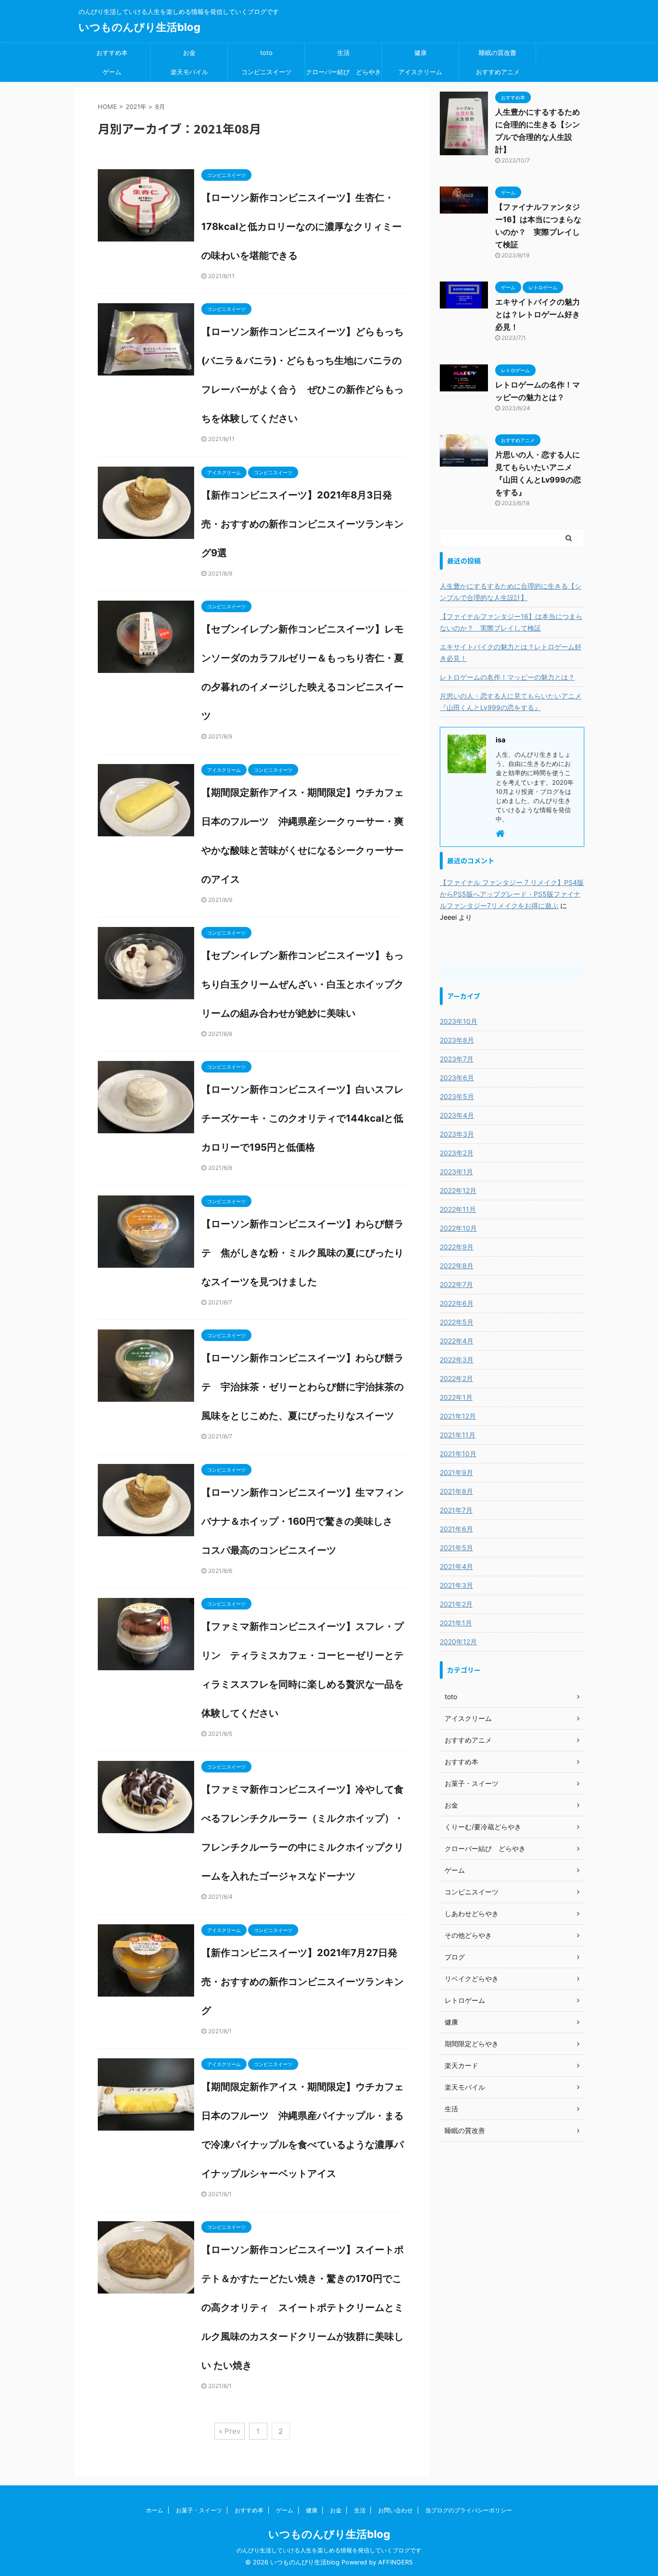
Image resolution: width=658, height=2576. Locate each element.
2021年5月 (456, 1548)
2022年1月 (456, 1397)
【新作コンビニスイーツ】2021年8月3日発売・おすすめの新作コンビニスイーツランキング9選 (303, 524)
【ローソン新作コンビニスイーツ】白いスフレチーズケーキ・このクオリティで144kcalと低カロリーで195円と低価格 (303, 1118)
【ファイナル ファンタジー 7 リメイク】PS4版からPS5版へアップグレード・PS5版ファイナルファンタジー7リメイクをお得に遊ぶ (512, 894)
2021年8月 (456, 1491)
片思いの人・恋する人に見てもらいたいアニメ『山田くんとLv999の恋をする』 (511, 702)
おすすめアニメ (498, 72)
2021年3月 (456, 1585)
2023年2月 (457, 1153)
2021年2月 (456, 1604)
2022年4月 (457, 1341)
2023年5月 (457, 1096)
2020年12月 (458, 1642)
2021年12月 (458, 1416)
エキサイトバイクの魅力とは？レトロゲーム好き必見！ (538, 314)
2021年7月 (456, 1510)
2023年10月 (459, 1021)
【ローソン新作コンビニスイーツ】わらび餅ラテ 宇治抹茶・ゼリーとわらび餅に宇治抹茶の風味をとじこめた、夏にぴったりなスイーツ (303, 1387)
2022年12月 (458, 1190)
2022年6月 (457, 1303)
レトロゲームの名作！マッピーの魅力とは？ (507, 677)
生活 (343, 53)
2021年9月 (456, 1472)
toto (266, 53)
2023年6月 (457, 1078)
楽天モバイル (189, 72)
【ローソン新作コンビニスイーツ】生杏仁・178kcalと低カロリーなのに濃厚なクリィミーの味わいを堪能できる (302, 227)
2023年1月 (456, 1172)
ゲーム (112, 72)
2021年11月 (458, 1435)
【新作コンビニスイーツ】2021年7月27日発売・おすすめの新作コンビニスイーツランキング (303, 1982)
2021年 (136, 107)
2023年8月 (457, 1040)
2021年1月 (456, 1623)
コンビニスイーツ (266, 72)
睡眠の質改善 (498, 53)
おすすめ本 (112, 53)
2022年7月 (456, 1284)
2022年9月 (457, 1247)
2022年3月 (457, 1360)
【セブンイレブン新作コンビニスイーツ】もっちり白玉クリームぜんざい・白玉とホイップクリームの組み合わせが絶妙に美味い (303, 984)
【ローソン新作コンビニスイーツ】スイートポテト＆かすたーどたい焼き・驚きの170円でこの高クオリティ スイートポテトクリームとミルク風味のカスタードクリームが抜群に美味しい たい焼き (303, 2308)
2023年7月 (457, 1059)
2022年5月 (457, 1322)
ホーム (155, 2510)
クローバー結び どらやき (343, 72)
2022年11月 (458, 1209)
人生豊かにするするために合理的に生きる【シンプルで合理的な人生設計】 (511, 592)
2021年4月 (456, 1566)
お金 (189, 53)
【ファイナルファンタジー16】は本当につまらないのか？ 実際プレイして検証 (511, 622)
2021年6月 (456, 1529)
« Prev (230, 2431)
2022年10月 (458, 1228)
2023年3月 (457, 1134)
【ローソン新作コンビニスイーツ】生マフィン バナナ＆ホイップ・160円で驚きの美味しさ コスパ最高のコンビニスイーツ (307, 1521)
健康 (421, 53)
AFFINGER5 (395, 2562)
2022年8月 (457, 1266)
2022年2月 (456, 1378)
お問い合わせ (395, 2510)
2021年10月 (458, 1454)
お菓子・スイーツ (199, 2510)
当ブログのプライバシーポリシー (469, 2510)
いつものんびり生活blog (139, 27)
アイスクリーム (420, 72)
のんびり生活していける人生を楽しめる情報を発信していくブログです (329, 2550)
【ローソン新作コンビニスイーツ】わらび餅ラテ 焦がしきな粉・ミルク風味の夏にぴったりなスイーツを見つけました (303, 1253)
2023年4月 (457, 1115)
